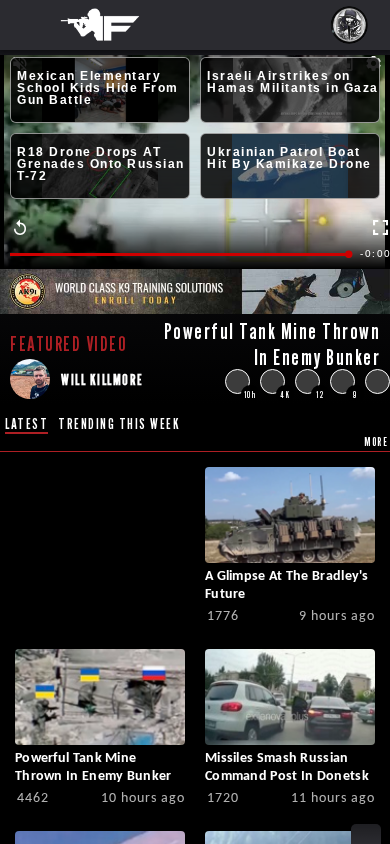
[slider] (180, 254)
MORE (376, 441)
